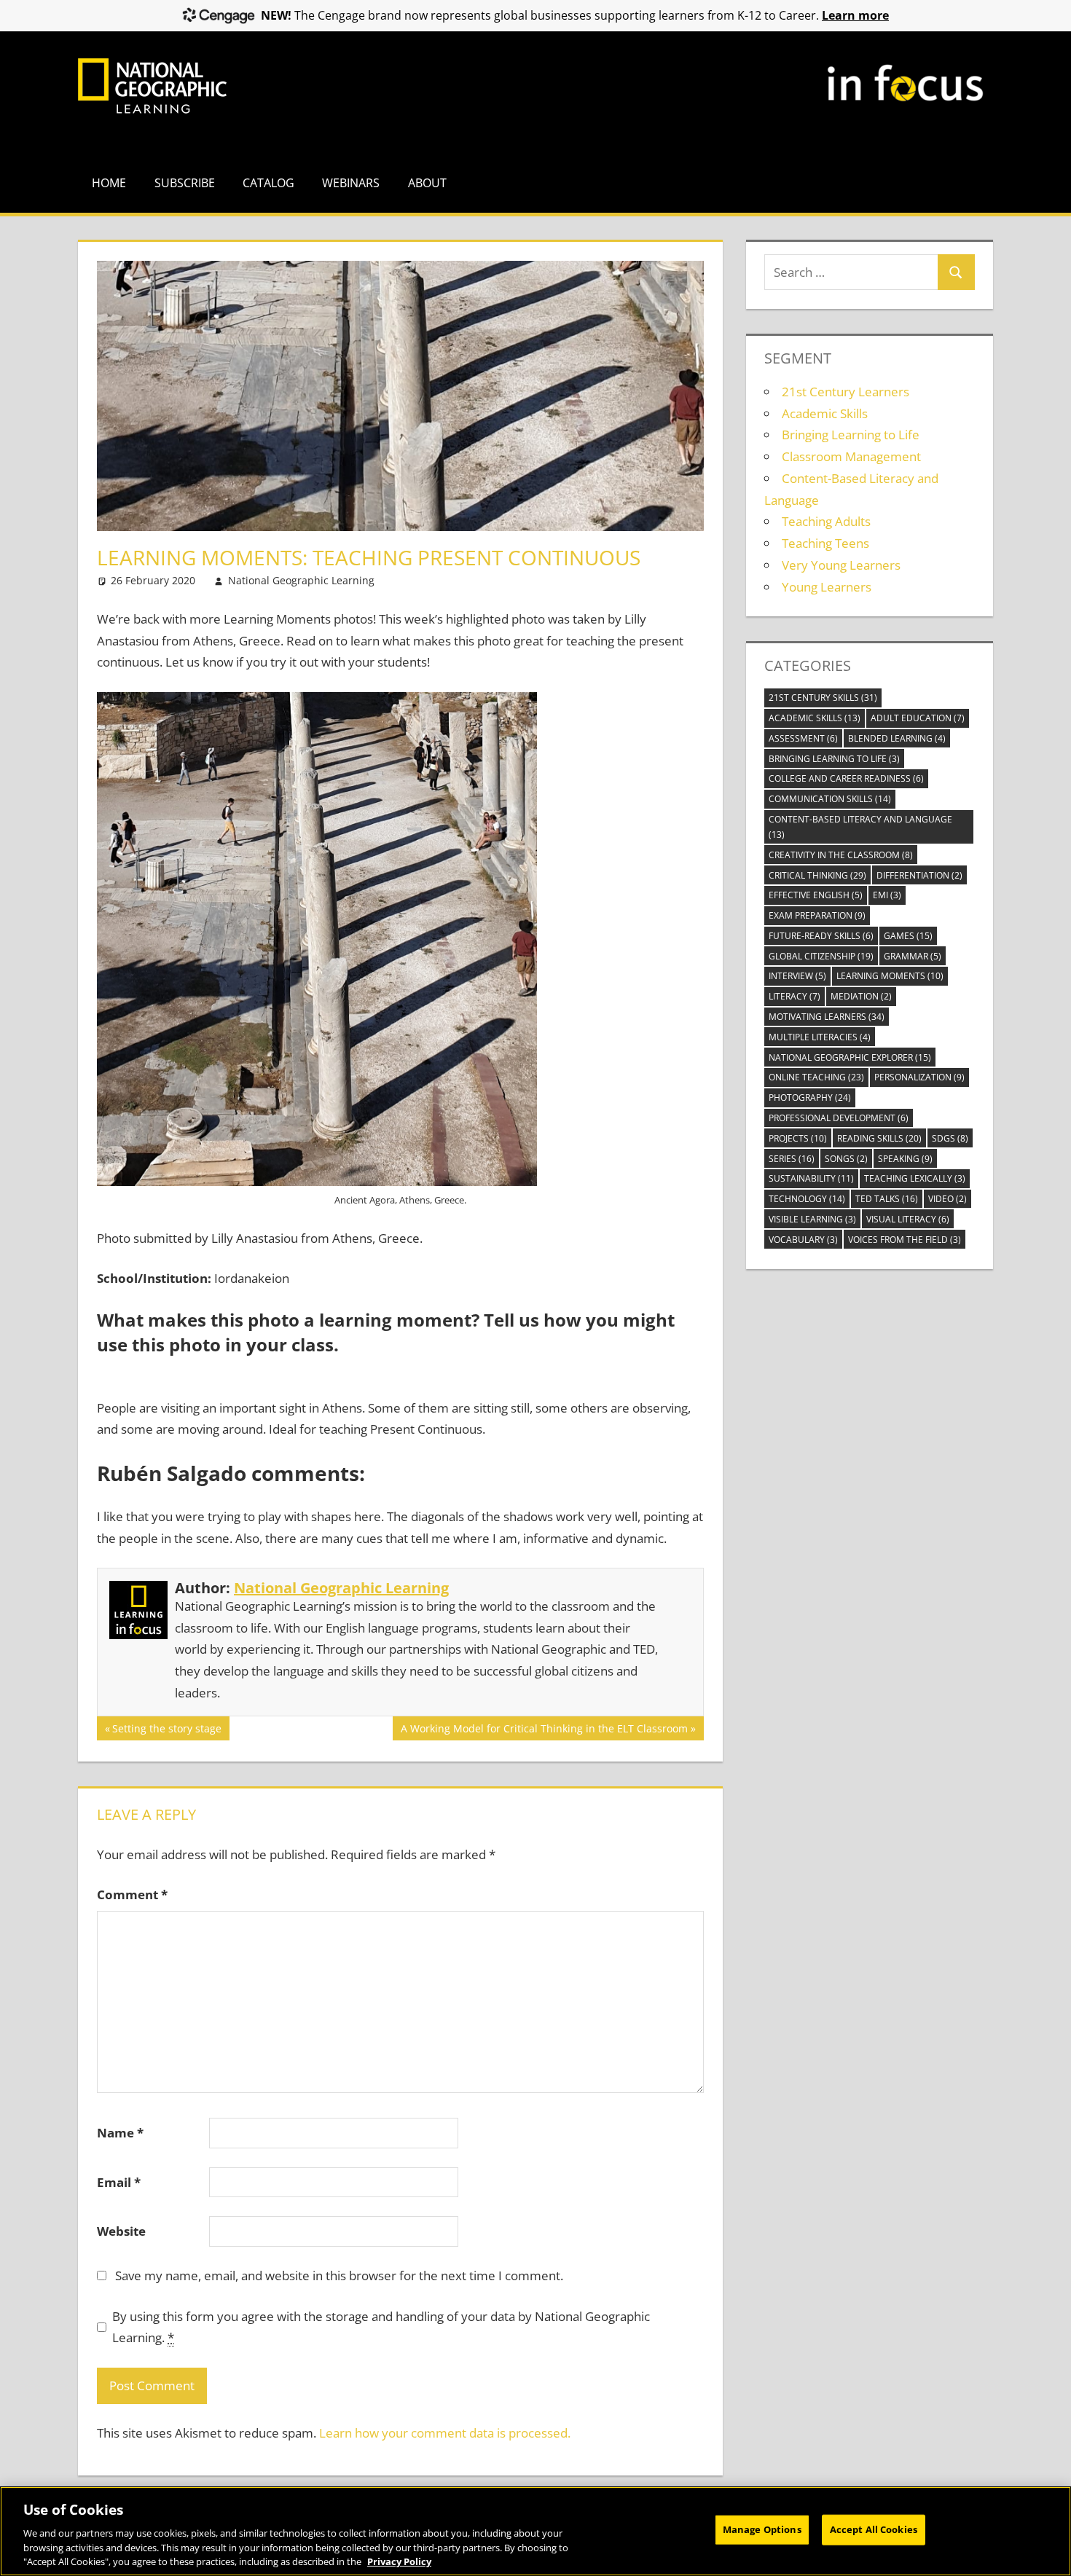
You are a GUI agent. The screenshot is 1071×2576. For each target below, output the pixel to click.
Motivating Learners (827, 1017)
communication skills (830, 799)
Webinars (351, 183)
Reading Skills (879, 1138)
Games (908, 936)
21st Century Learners (846, 392)
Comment (132, 1894)
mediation (861, 996)
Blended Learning (897, 738)
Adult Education (918, 718)
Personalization (919, 1077)
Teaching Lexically (915, 1178)
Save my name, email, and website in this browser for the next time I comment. (339, 2275)
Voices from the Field (905, 1240)
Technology (807, 1199)
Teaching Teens (825, 543)
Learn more (855, 15)
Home (109, 183)
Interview (797, 976)
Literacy (795, 996)
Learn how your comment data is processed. (445, 2433)
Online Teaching (816, 1077)
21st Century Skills (823, 698)
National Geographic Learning (301, 580)
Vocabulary (803, 1240)
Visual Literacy (908, 1219)
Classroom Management (851, 456)
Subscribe (185, 183)
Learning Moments (890, 976)
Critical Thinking (817, 875)
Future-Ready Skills (821, 936)
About (427, 183)
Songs (846, 1159)
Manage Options (762, 2529)
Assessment (803, 738)
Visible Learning (812, 1219)
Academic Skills (825, 413)
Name (120, 2133)
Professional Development (839, 1118)
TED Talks (887, 1199)
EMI (887, 895)
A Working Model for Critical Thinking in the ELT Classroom (544, 1731)
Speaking (905, 1159)
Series (792, 1159)
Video (948, 1199)
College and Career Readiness (846, 778)
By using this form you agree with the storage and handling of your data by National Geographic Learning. (381, 2327)
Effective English (816, 895)
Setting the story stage (166, 1731)
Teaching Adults (826, 521)
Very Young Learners (841, 565)
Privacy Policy (399, 2561)
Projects (798, 1138)
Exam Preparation (817, 915)
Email (119, 2182)
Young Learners (827, 587)
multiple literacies (820, 1037)
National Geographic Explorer (850, 1057)
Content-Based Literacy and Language (860, 827)
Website (121, 2231)
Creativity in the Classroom (841, 855)
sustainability (811, 1178)
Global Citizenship (821, 956)
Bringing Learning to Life (851, 435)
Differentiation (919, 875)
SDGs (950, 1138)
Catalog (268, 183)
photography (810, 1097)
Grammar (913, 956)
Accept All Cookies (874, 2529)
